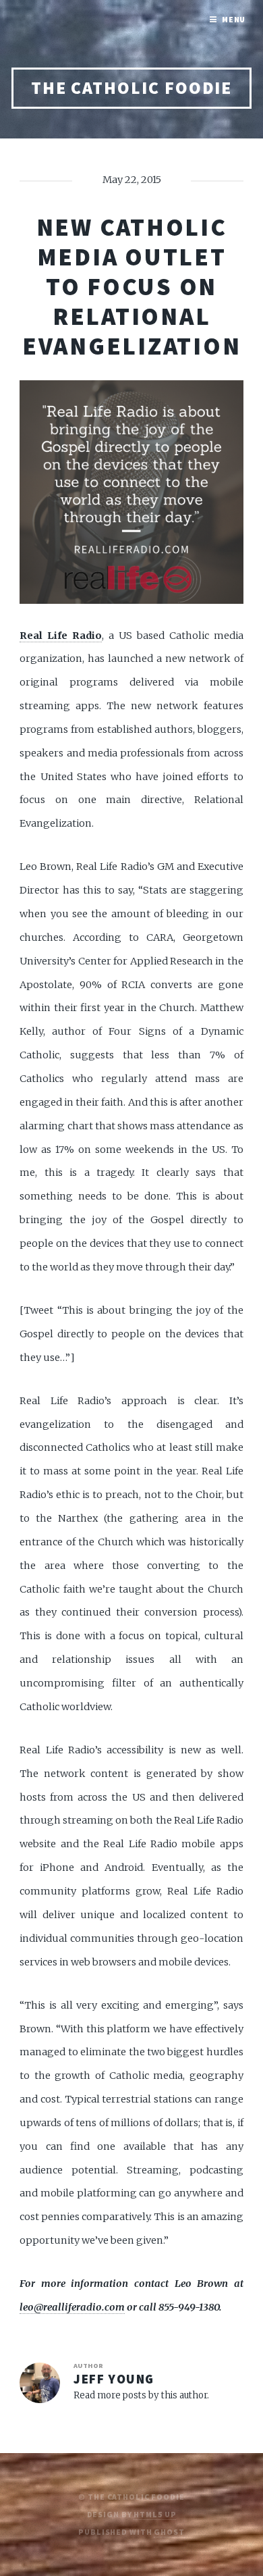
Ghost (169, 2532)
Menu (234, 19)
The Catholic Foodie (132, 88)
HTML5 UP (155, 2514)
